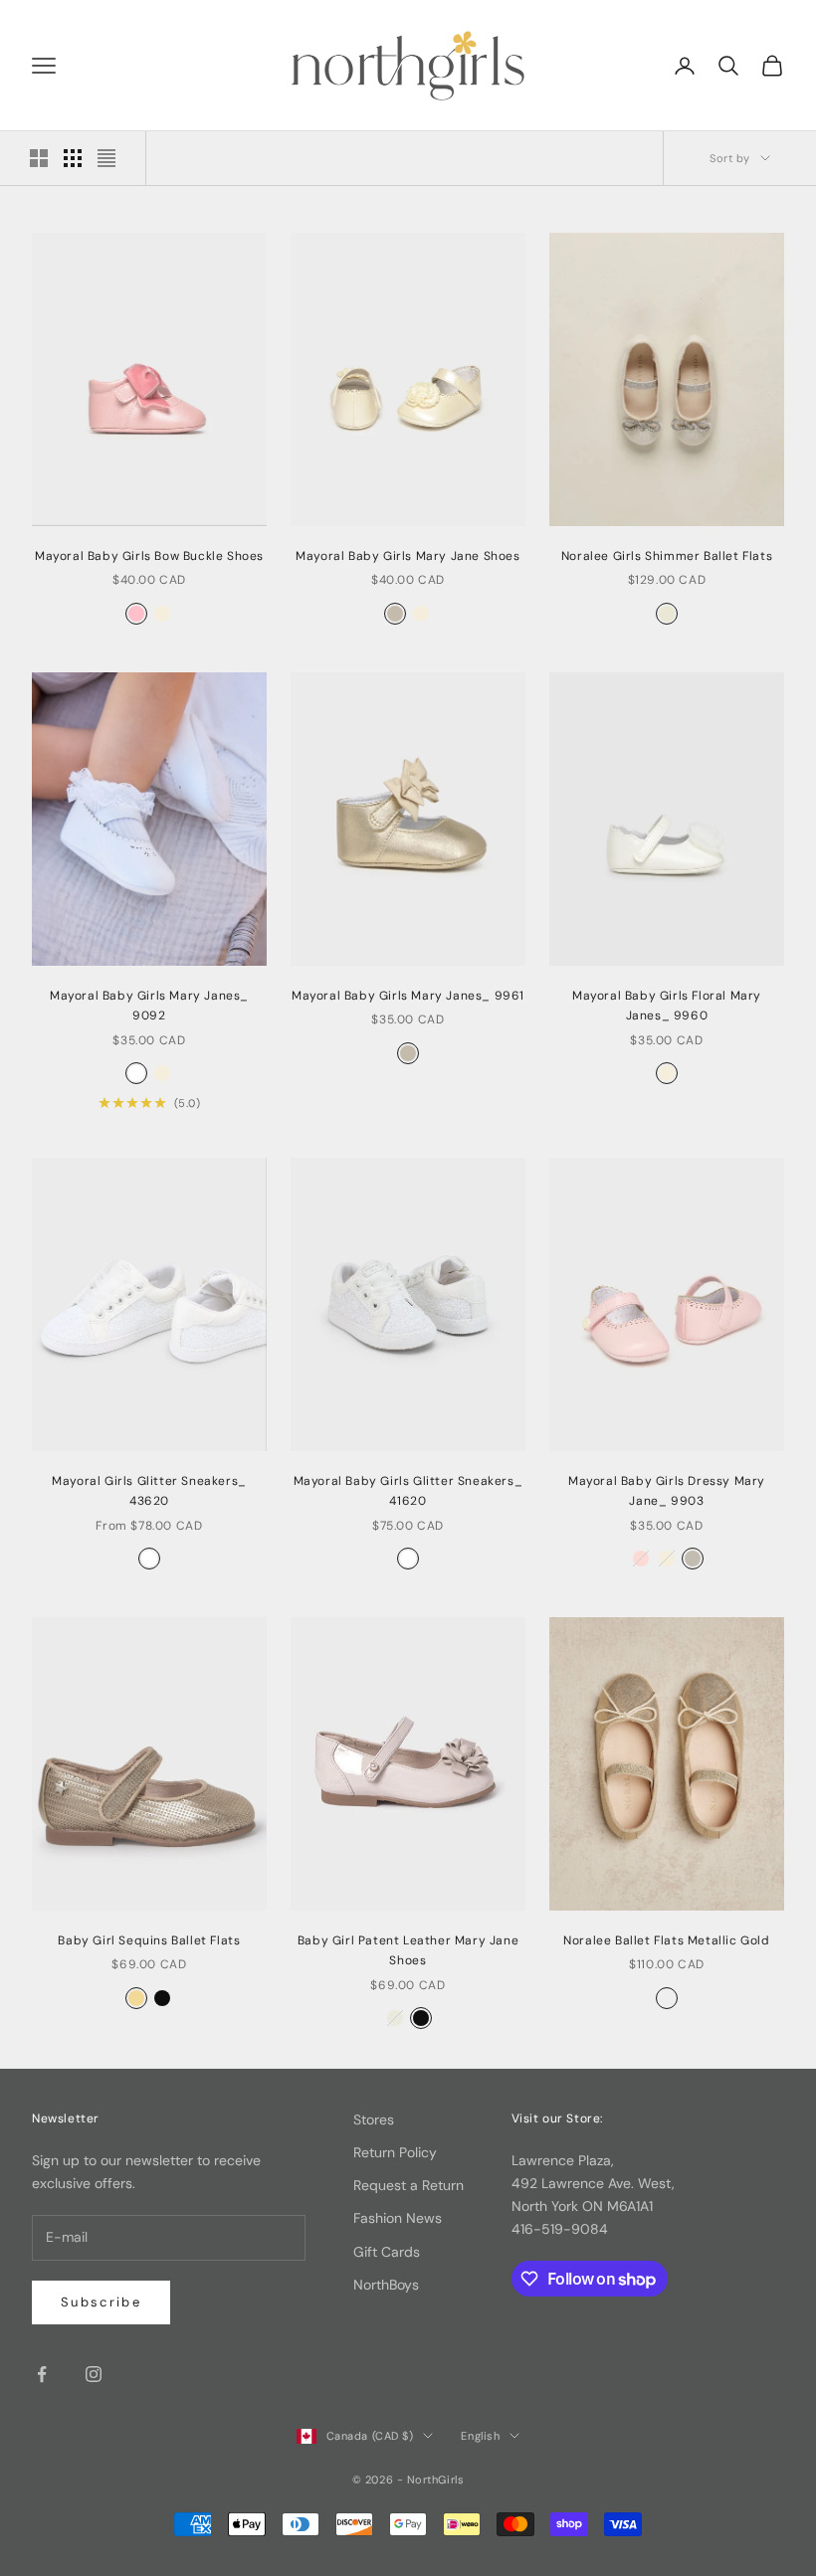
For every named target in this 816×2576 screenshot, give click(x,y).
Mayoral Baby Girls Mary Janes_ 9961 (408, 996)
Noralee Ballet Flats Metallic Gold (666, 1940)
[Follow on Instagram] (94, 2374)
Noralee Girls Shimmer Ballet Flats (667, 556)
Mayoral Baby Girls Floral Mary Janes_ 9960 (667, 1006)
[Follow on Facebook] (42, 2374)
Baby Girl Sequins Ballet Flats (149, 1940)
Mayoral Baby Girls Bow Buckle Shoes (149, 556)
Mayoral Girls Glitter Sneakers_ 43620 (149, 1491)
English (480, 2436)
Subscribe (101, 2302)
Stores (374, 2119)
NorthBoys (386, 2285)
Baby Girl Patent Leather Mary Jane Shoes (408, 1950)
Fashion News (398, 2218)
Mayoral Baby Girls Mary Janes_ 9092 (149, 1006)
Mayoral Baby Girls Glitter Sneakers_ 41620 (408, 1491)
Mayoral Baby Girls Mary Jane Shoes (408, 556)
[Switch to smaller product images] (73, 158)
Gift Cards (387, 2252)
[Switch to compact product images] (106, 158)
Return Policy (395, 2152)
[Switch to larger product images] (39, 158)
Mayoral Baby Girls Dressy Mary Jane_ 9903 (667, 1491)
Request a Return (408, 2185)
